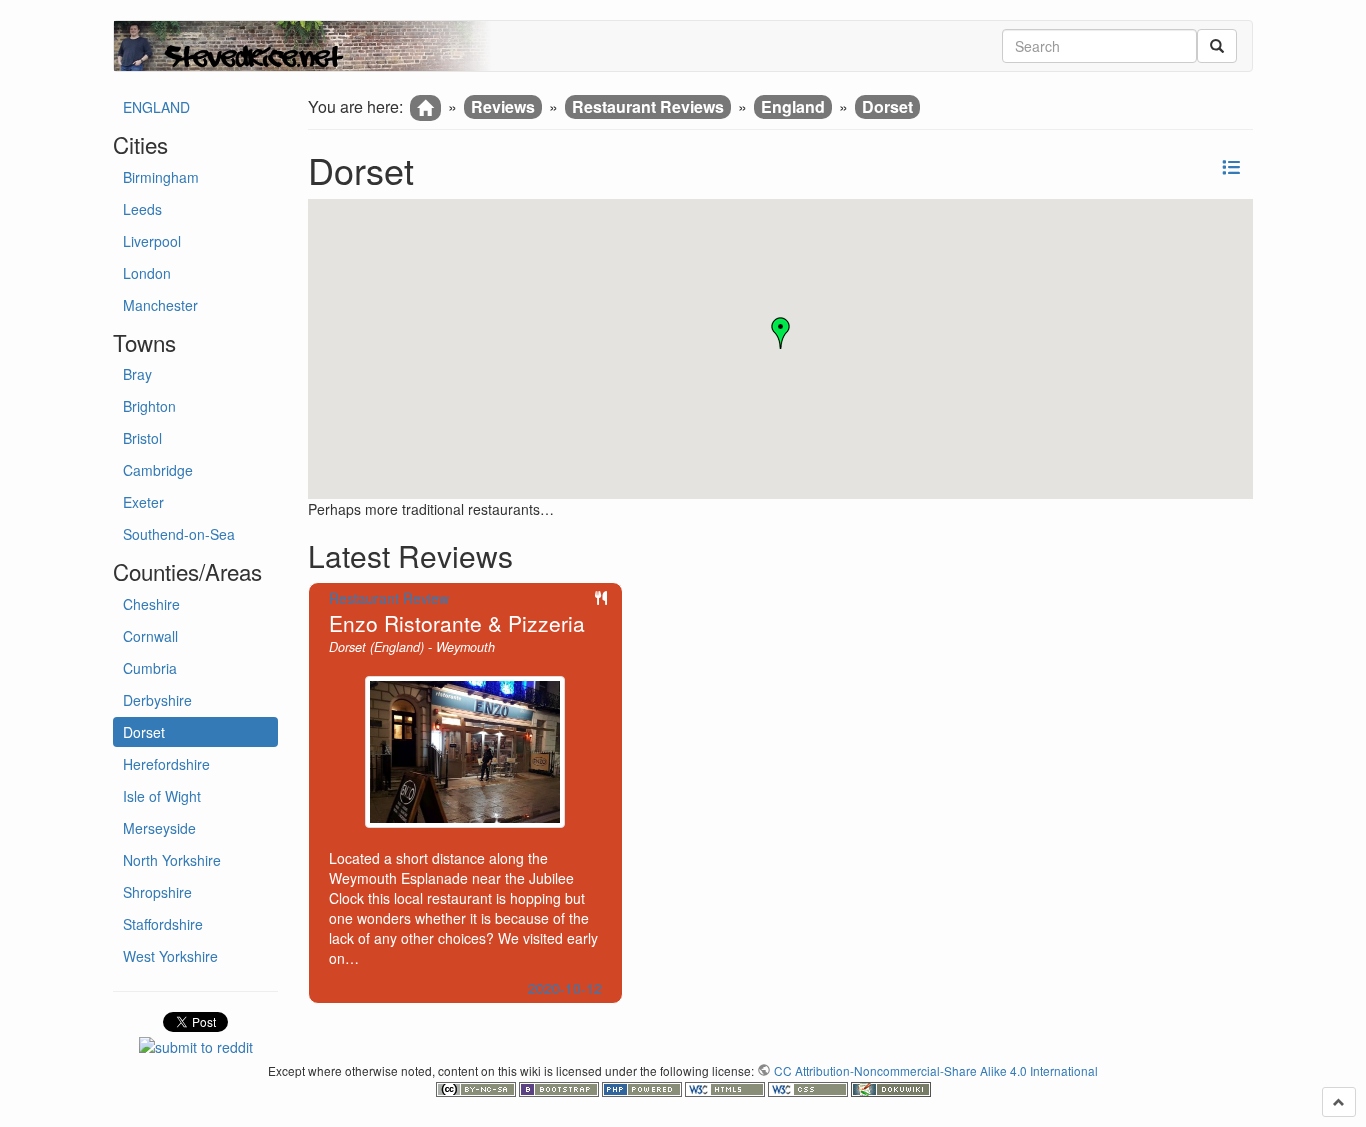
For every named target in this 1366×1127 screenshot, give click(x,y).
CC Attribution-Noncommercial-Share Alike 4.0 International (936, 1070)
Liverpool (152, 241)
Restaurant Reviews (648, 106)
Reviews (503, 106)
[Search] (1217, 46)
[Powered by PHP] (643, 1087)
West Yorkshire (170, 956)
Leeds (142, 209)
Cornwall (150, 636)
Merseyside (159, 828)
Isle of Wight (162, 796)
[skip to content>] (1339, 1102)
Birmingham (161, 177)
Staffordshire (163, 924)
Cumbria (150, 668)
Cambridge (158, 470)
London (147, 273)
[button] (781, 333)
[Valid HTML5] (726, 1087)
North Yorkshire (172, 860)
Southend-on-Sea (179, 534)
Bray (137, 374)
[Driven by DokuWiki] (891, 1087)
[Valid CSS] (809, 1087)
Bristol (142, 438)
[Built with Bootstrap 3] (560, 1087)
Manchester (160, 305)
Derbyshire (157, 700)
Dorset (144, 732)
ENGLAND (156, 107)
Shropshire (157, 892)
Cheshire (151, 604)
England (793, 106)
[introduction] (425, 108)
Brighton (149, 406)
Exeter (143, 502)
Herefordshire (166, 764)
